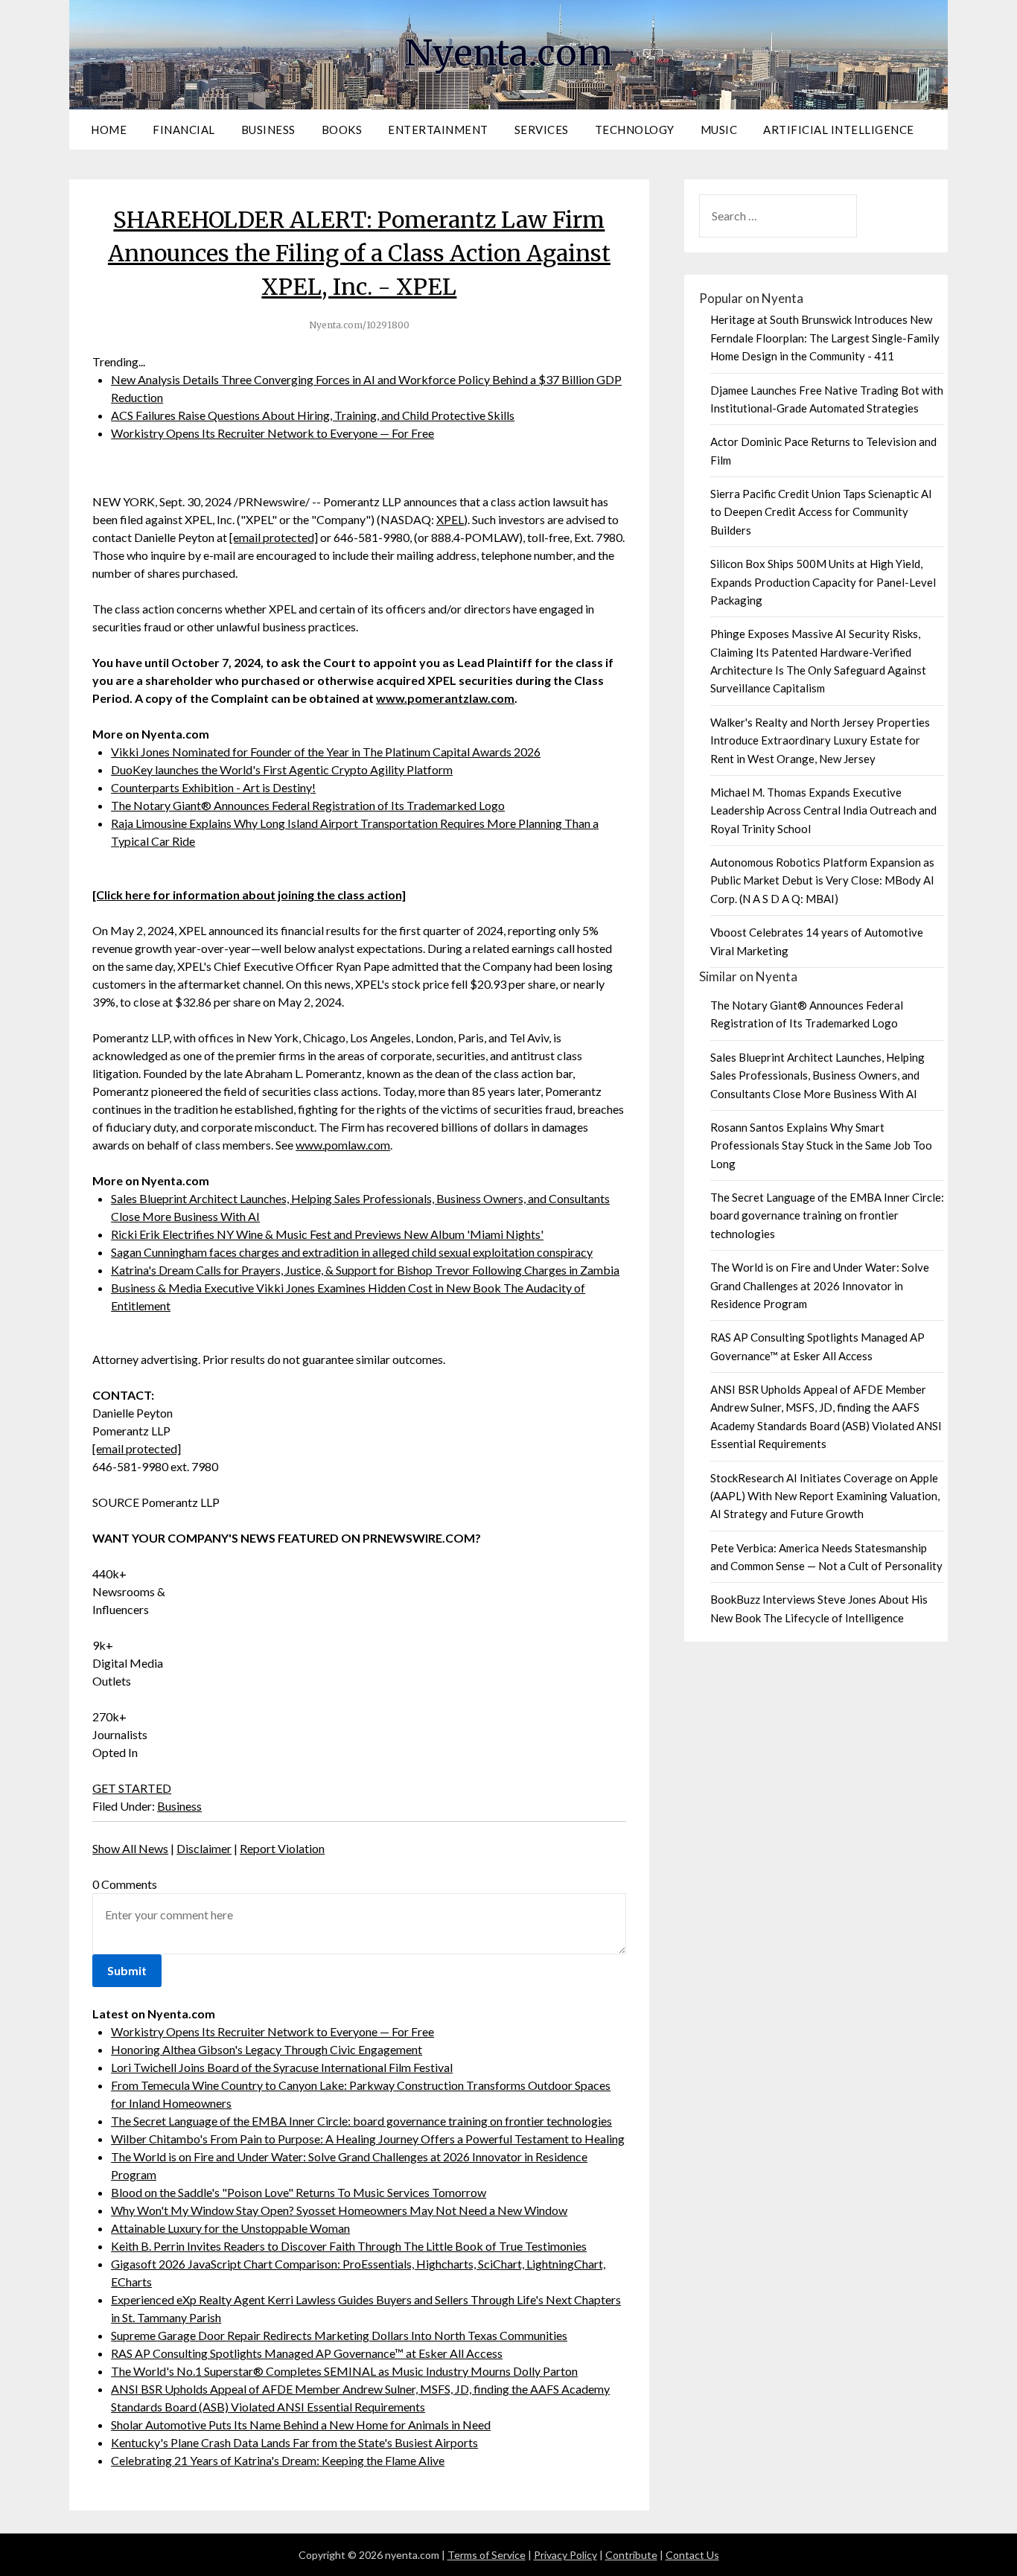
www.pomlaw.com (343, 1145)
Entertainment (438, 130)
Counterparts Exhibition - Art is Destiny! (213, 787)
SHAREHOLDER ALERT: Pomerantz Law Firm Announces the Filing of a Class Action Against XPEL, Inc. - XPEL (359, 253)
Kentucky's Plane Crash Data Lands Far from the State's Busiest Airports (294, 2442)
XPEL (450, 519)
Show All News (130, 1848)
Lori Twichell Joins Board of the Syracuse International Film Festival (282, 2067)
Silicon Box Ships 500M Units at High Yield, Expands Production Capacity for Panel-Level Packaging (823, 582)
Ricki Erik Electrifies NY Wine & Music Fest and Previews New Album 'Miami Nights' (327, 1234)
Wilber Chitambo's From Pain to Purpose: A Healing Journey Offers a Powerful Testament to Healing (368, 2139)
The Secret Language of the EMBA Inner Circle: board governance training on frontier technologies (361, 2121)
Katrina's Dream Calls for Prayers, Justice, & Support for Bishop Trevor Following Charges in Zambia (365, 1270)
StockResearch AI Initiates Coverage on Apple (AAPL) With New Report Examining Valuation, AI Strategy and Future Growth (825, 1496)
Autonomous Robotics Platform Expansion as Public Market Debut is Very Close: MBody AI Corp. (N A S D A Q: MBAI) (822, 880)
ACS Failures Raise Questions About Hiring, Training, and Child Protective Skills (313, 415)
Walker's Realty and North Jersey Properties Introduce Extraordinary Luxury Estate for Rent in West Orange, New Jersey (820, 740)
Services (542, 130)
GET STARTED (132, 1788)
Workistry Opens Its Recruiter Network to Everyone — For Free (272, 433)
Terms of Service (487, 2555)
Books (342, 130)
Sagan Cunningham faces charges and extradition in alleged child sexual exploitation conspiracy (352, 1252)
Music (719, 130)
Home (109, 130)
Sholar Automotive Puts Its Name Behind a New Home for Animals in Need (301, 2424)
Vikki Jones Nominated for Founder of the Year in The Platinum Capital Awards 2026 (326, 752)
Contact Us (692, 2555)
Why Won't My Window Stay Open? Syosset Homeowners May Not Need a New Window (339, 2210)
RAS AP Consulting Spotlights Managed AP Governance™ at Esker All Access (307, 2353)
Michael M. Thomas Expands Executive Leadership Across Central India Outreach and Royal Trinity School (823, 810)
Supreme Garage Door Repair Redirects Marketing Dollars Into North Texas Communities (339, 2335)
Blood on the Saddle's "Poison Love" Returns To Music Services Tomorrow (299, 2192)
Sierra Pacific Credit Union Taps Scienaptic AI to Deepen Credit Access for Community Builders (821, 512)
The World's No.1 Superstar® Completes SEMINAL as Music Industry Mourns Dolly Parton (344, 2371)
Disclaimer (204, 1848)
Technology (635, 130)
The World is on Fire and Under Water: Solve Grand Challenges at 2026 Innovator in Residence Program (820, 1285)
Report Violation (282, 1848)
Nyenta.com (508, 53)
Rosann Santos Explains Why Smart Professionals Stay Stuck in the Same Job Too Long (821, 1145)
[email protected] (274, 537)
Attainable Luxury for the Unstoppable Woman (230, 2228)
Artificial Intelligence (839, 130)
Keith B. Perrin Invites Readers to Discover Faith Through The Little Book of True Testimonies (349, 2246)
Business (268, 130)
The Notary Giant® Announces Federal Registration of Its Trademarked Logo (308, 805)
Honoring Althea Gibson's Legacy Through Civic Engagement (267, 2049)
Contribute (631, 2555)
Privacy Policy (565, 2555)
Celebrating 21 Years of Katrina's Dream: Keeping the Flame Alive (278, 2460)
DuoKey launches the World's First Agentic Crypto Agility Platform (282, 769)
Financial (184, 130)
